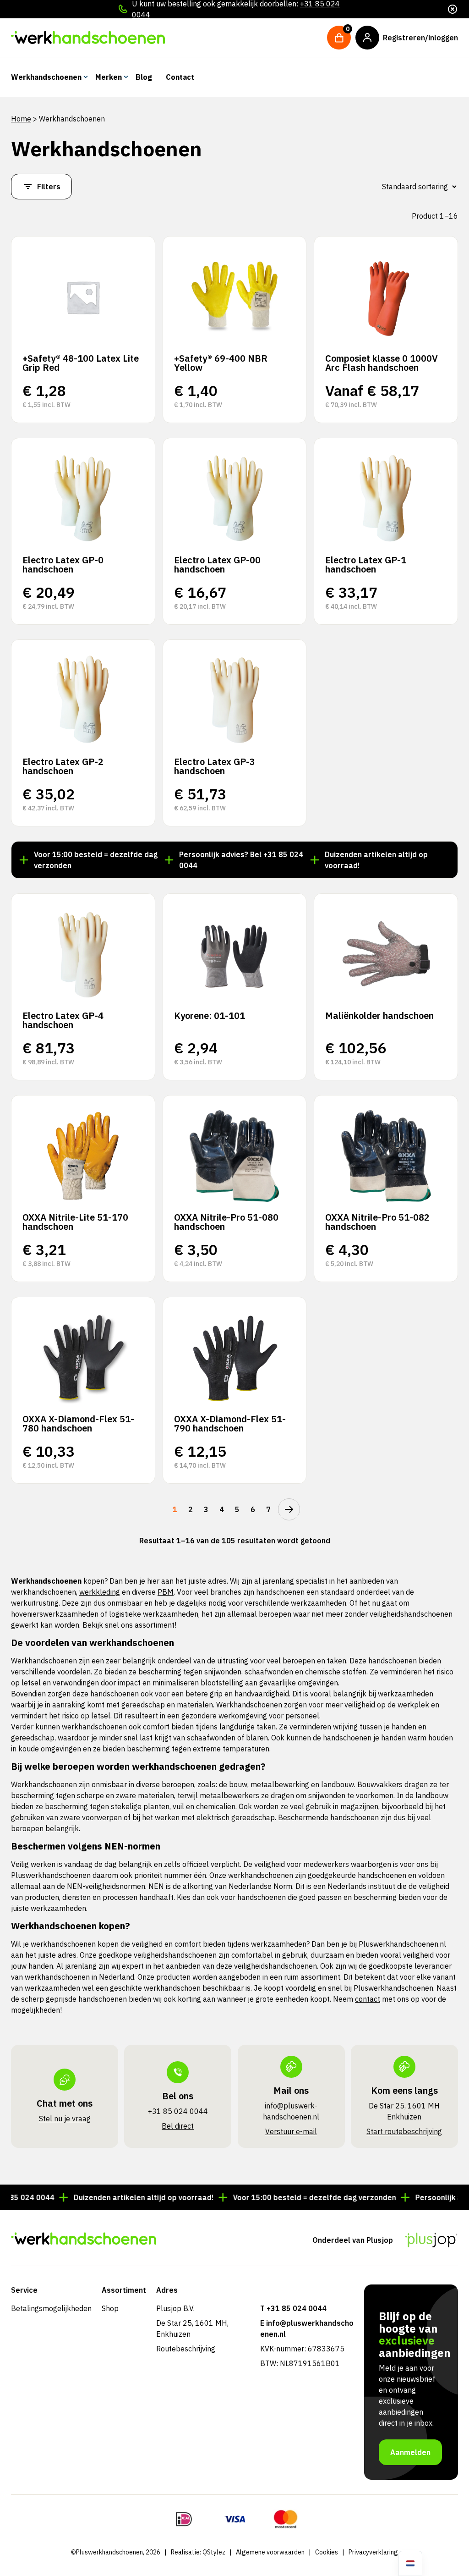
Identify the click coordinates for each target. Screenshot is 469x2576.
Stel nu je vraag (65, 2119)
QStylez (214, 2552)
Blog (144, 77)
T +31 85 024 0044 (293, 2308)
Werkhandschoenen (46, 77)
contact (368, 1999)
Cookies (327, 2552)
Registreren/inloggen (420, 38)
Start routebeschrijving (404, 2131)
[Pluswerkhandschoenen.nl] (88, 38)
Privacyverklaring (373, 2552)
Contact (180, 77)
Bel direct (178, 2126)
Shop (110, 2308)
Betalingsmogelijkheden (51, 2308)
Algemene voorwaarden (270, 2552)
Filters (49, 187)
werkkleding (100, 1592)
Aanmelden (410, 2452)
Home (21, 119)
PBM (166, 1592)
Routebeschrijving (186, 2349)
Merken (109, 77)
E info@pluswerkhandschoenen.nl (307, 2328)
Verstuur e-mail (291, 2131)
